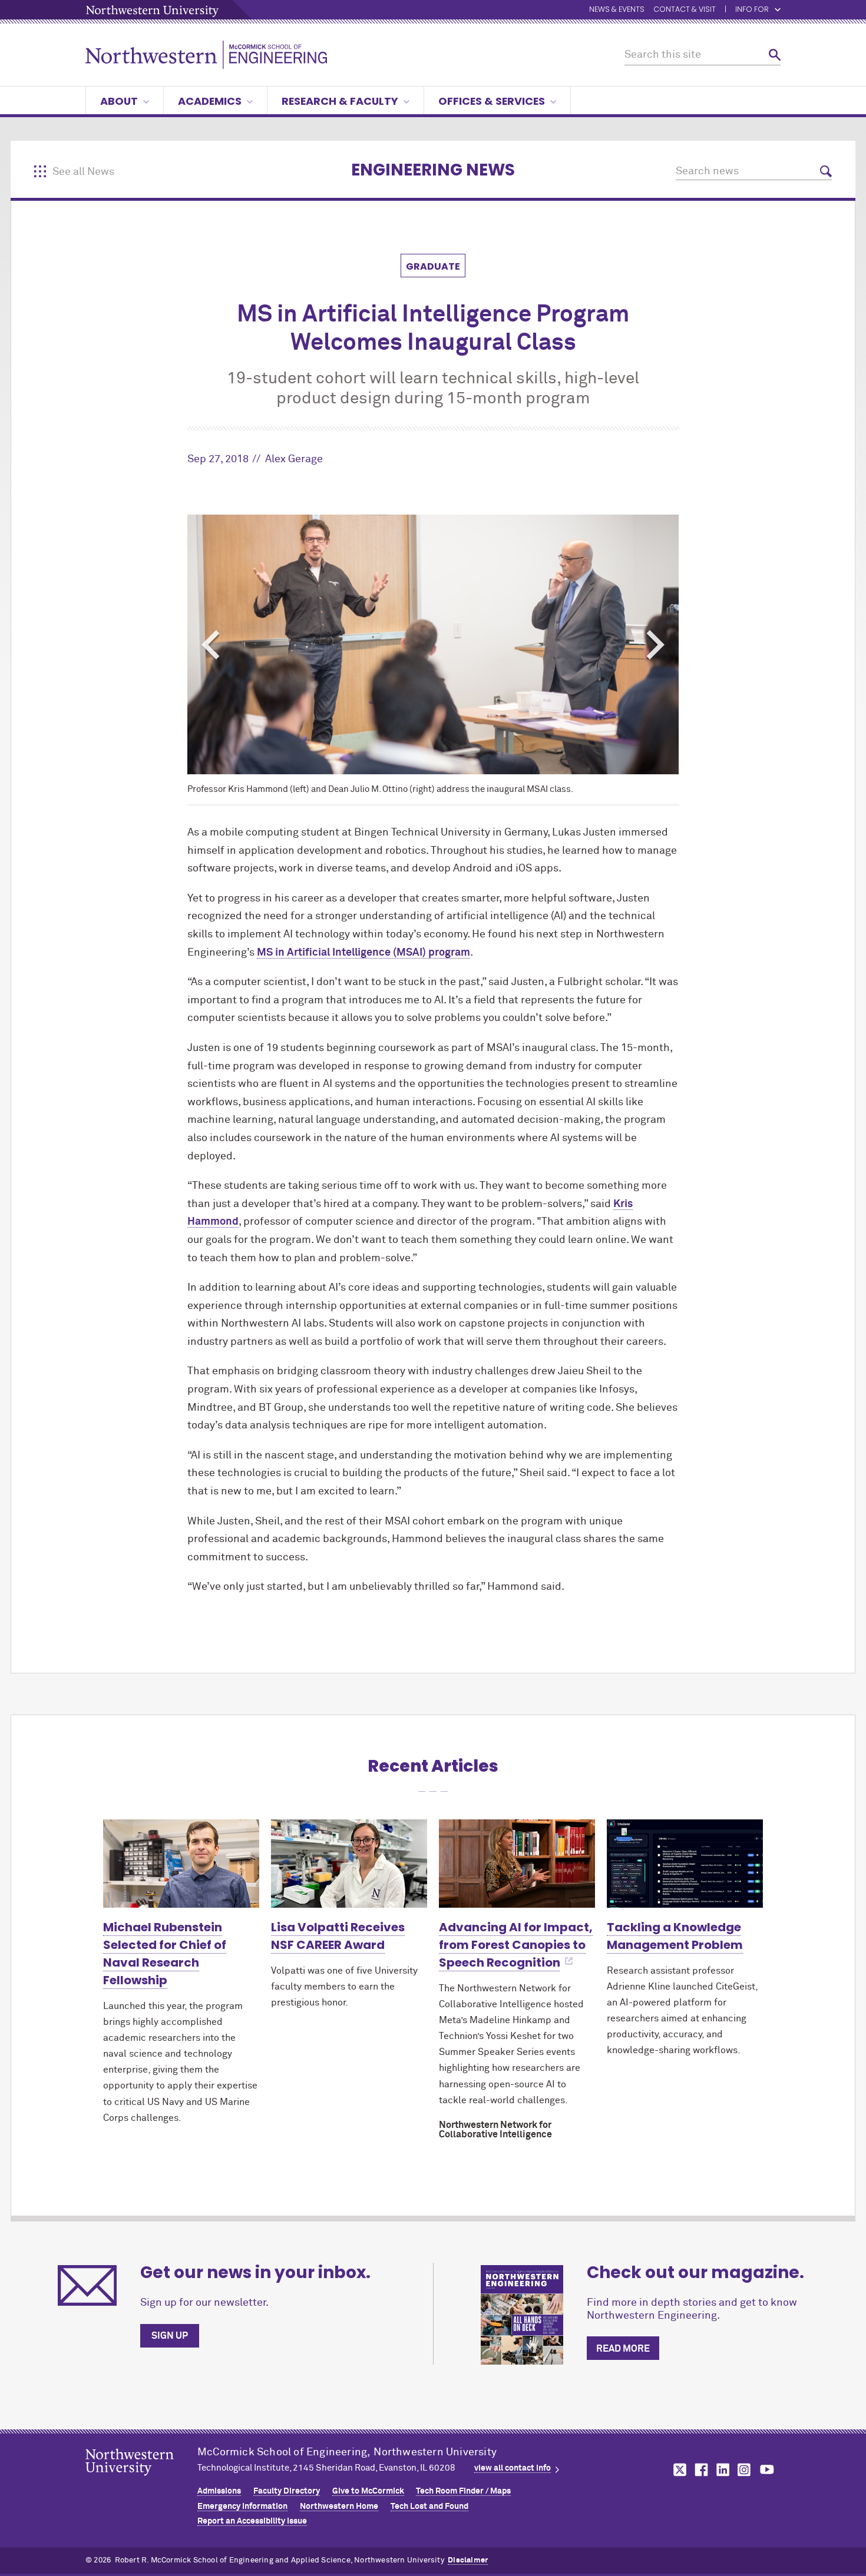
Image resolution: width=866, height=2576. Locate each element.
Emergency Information (242, 2507)
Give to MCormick (368, 2491)
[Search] (775, 55)
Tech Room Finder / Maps (463, 2491)
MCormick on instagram (745, 2470)
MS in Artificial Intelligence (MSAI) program (363, 953)
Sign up (170, 2336)
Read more (623, 2349)
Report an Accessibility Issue (252, 2521)
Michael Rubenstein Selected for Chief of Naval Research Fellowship (165, 1954)
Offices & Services (492, 101)
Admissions (219, 2491)
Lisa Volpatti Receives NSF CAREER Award (338, 1936)
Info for (752, 10)
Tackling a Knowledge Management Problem (675, 1936)
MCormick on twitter (677, 2470)
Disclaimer (468, 2560)
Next (656, 645)
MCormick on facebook (700, 2470)
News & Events (617, 10)
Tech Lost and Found (429, 2507)
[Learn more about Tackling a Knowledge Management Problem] (685, 1863)
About (119, 101)
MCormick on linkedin (722, 2470)
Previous (210, 645)
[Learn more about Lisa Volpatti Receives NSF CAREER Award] (349, 1863)
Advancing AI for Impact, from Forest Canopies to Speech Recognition (516, 1945)
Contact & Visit (685, 10)
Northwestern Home (339, 2507)
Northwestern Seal (141, 2481)
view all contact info (513, 2468)
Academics (210, 101)
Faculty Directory (287, 2491)
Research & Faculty (340, 101)
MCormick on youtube (767, 2470)
